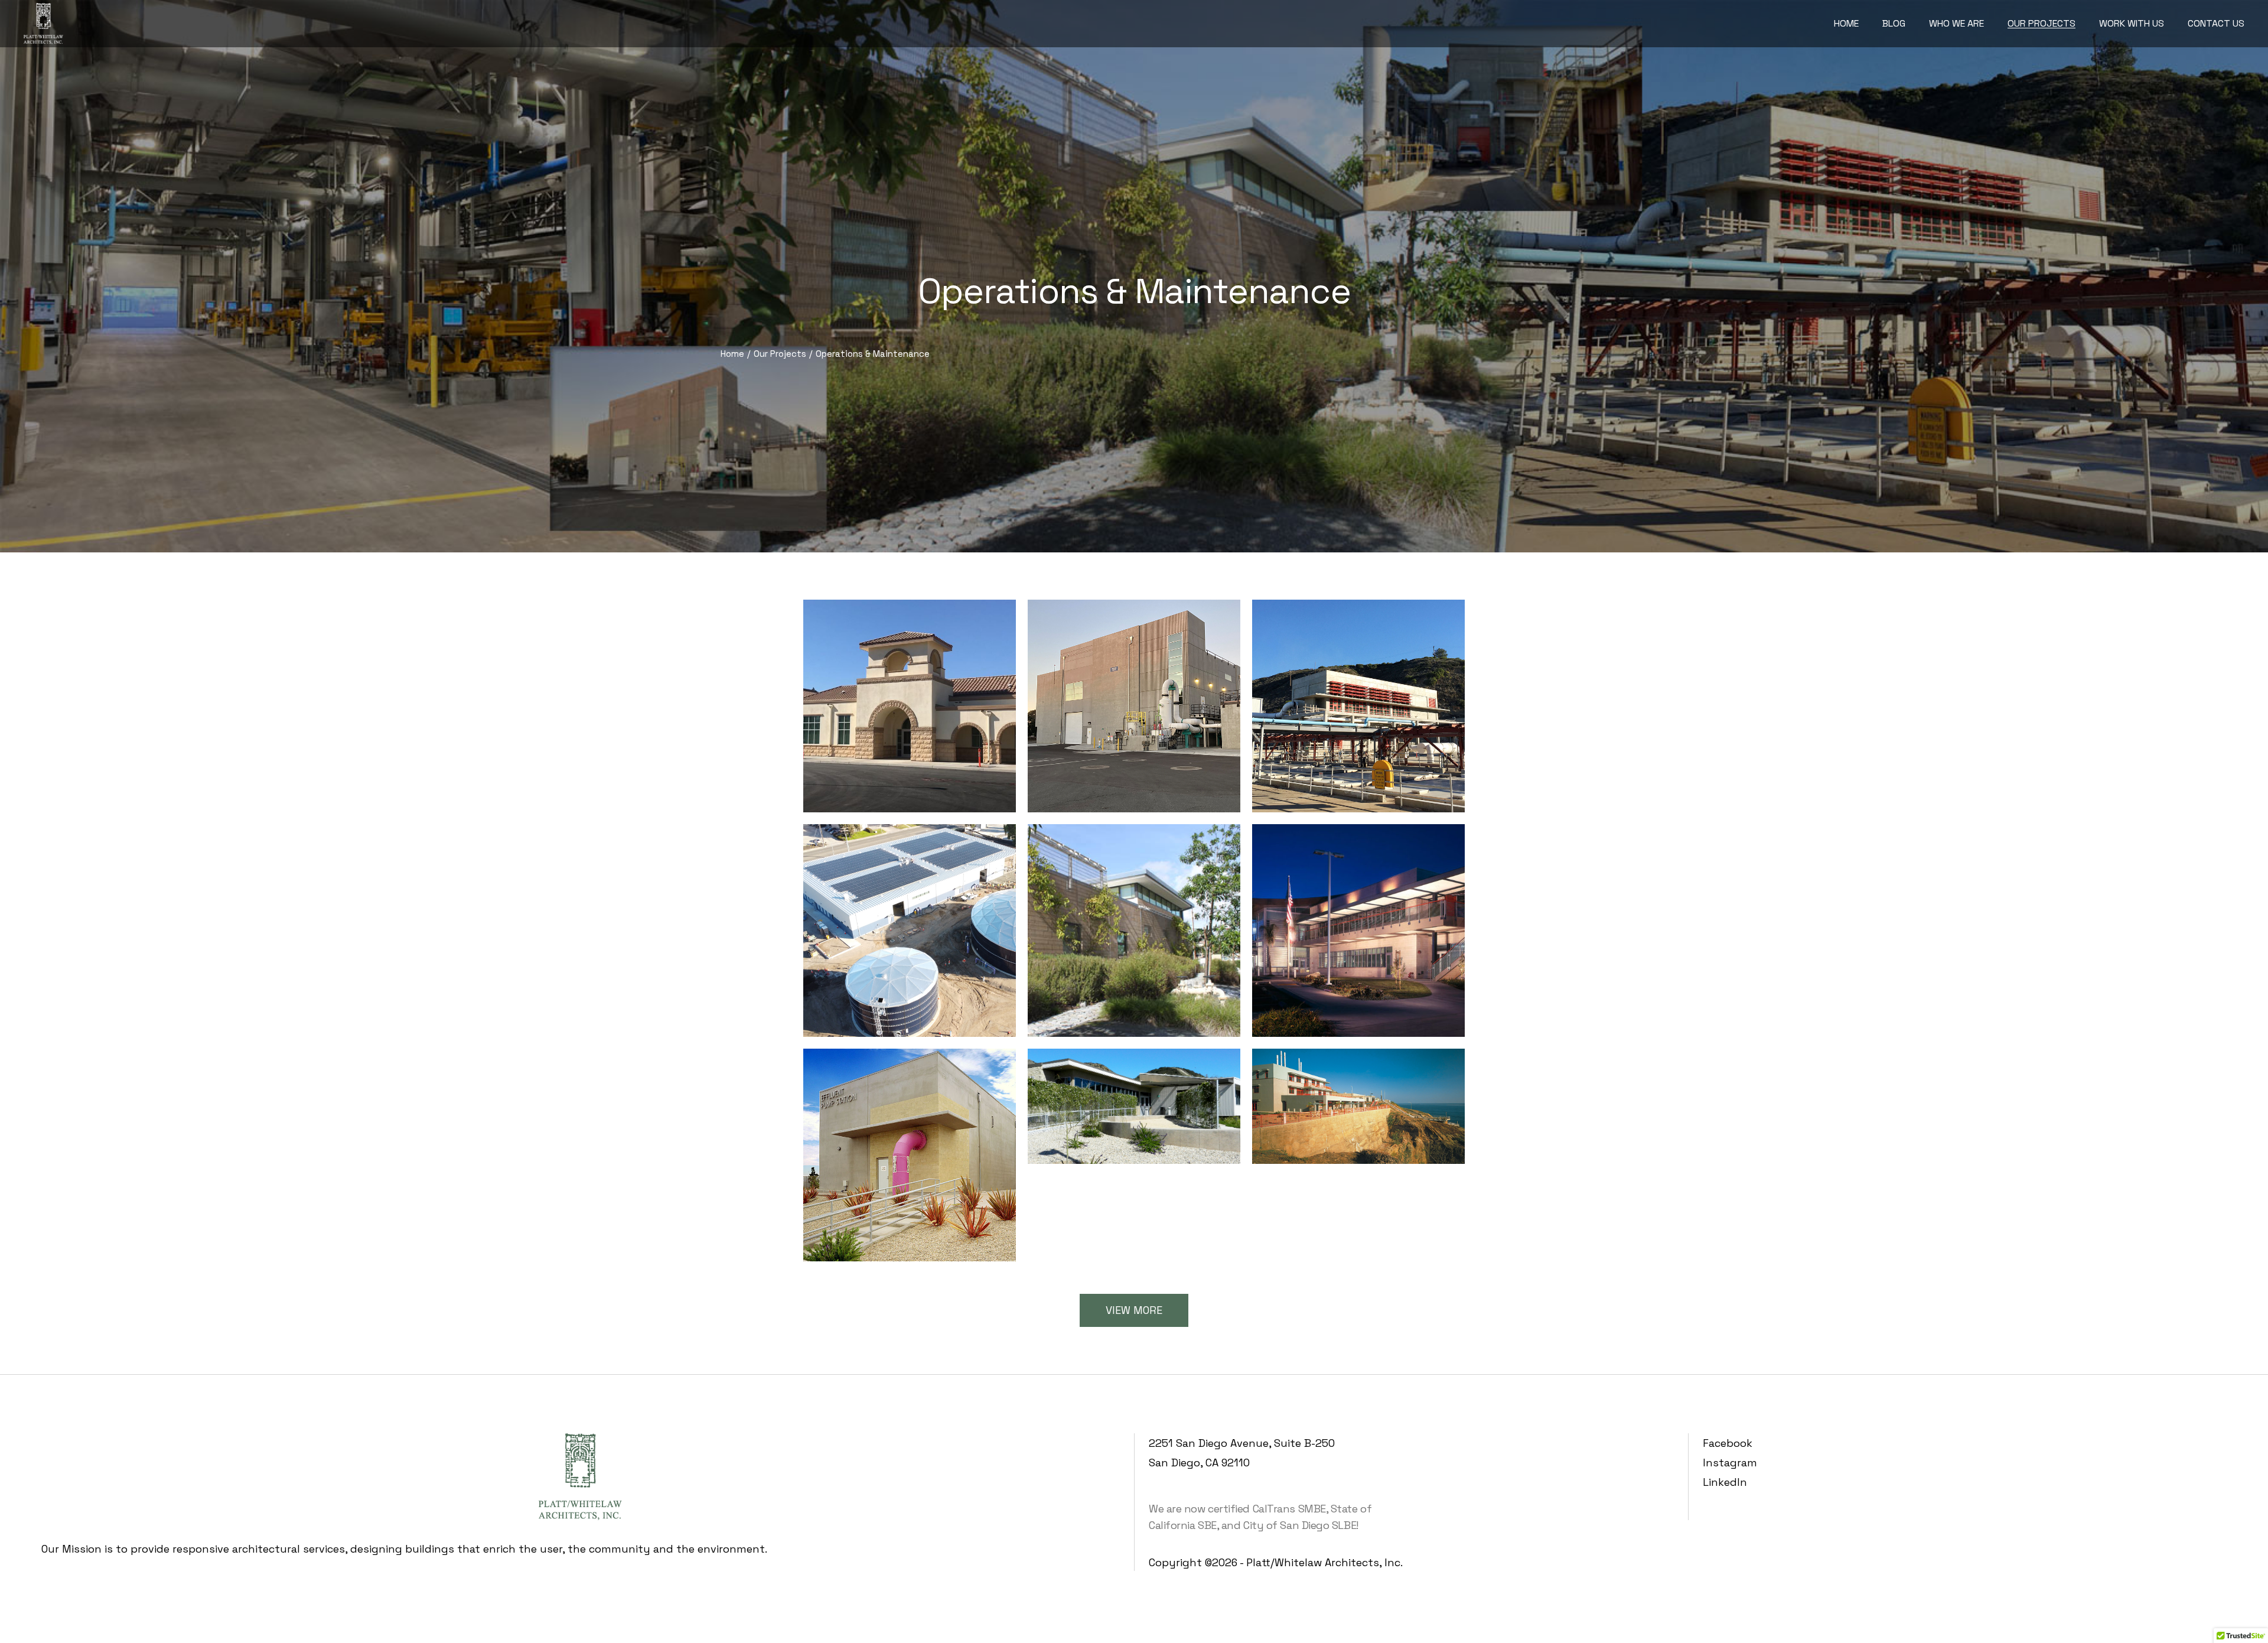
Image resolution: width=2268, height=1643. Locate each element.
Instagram (1730, 1463)
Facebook (1728, 1443)
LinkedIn (1725, 1482)
